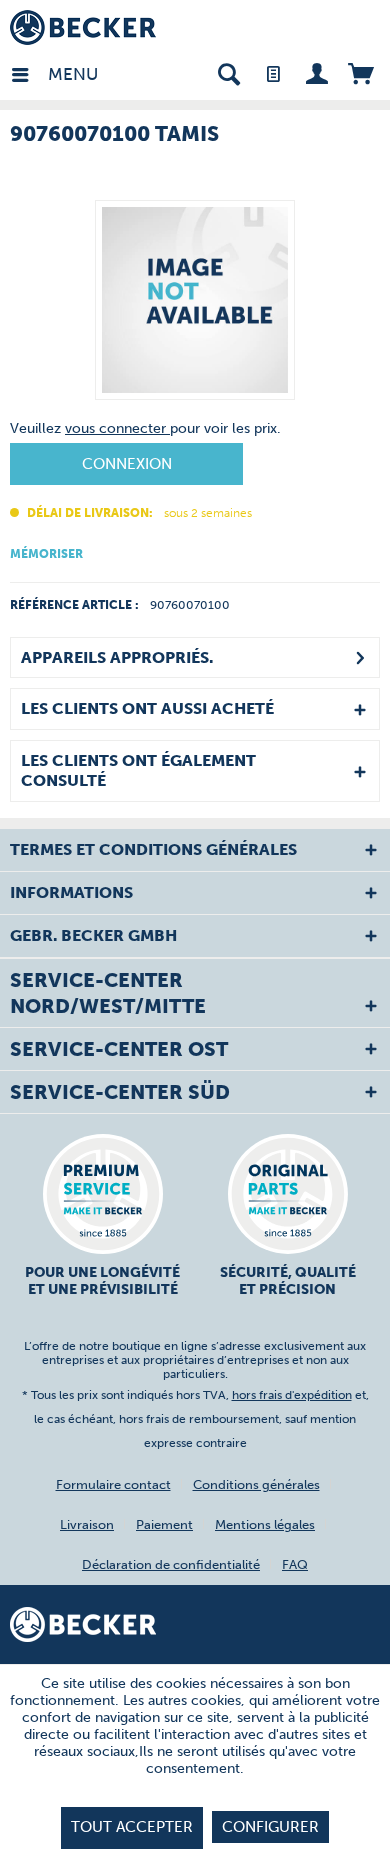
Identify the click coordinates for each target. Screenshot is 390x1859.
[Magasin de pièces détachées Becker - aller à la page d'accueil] (83, 27)
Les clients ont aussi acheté (147, 708)
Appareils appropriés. (117, 657)
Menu (53, 74)
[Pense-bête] (272, 72)
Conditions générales (256, 1484)
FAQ (295, 1564)
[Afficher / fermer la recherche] (228, 72)
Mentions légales (265, 1524)
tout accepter (132, 1827)
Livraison (87, 1524)
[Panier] (360, 72)
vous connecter (117, 428)
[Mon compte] (316, 72)
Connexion (127, 464)
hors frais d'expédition (292, 1395)
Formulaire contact (113, 1484)
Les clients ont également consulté (138, 770)
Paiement (164, 1524)
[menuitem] (29, 72)
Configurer (270, 1827)
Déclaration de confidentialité (171, 1564)
